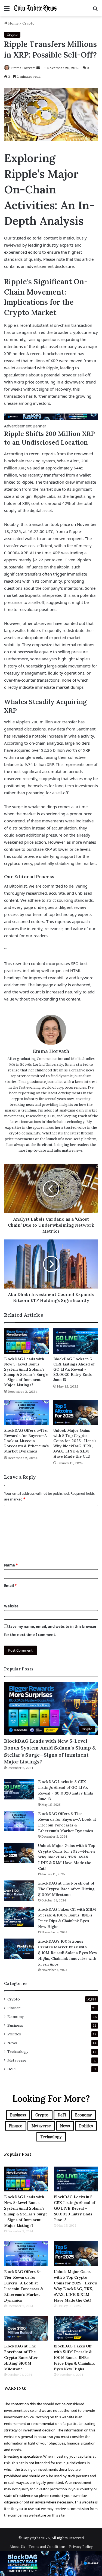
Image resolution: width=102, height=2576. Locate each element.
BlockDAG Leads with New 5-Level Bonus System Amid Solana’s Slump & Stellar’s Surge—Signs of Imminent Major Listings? (26, 1372)
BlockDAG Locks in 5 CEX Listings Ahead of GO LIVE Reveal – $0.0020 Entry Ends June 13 (74, 1369)
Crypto (28, 23)
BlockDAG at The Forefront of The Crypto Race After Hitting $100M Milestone (66, 1889)
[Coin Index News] (35, 8)
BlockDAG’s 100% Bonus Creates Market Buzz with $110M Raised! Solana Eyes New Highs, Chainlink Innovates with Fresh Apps (68, 1953)
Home (13, 23)
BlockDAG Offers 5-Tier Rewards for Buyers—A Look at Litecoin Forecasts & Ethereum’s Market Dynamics (26, 1441)
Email (10, 1586)
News (12, 2043)
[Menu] (7, 10)
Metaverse (17, 2060)
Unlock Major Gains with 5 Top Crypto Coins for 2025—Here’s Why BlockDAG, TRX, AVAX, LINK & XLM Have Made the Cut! (75, 1443)
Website (11, 1606)
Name (11, 1565)
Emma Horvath (23, 68)
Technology (18, 2051)
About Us (17, 2547)
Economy (16, 2017)
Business (15, 2025)
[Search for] (95, 10)
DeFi (11, 2069)
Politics (14, 2034)
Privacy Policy (81, 2547)
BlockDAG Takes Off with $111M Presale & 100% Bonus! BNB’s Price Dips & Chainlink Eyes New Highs (74, 2358)
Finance (14, 2008)
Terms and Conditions (47, 2547)
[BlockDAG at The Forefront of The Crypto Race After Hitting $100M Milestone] (19, 1891)
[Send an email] (38, 68)
